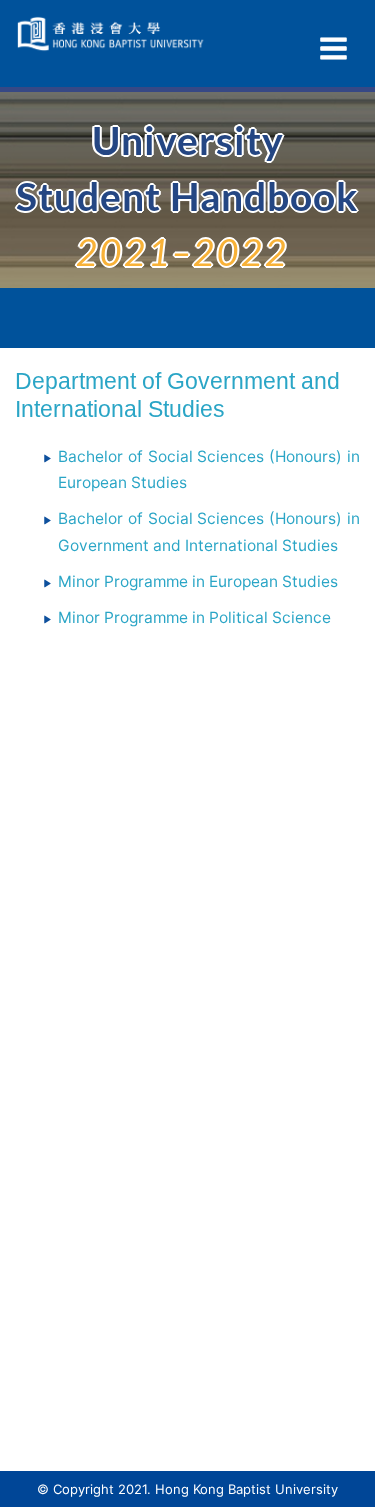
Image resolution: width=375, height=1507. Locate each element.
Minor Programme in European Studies (198, 581)
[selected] (112, 34)
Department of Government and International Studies (177, 395)
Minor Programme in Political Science (194, 617)
